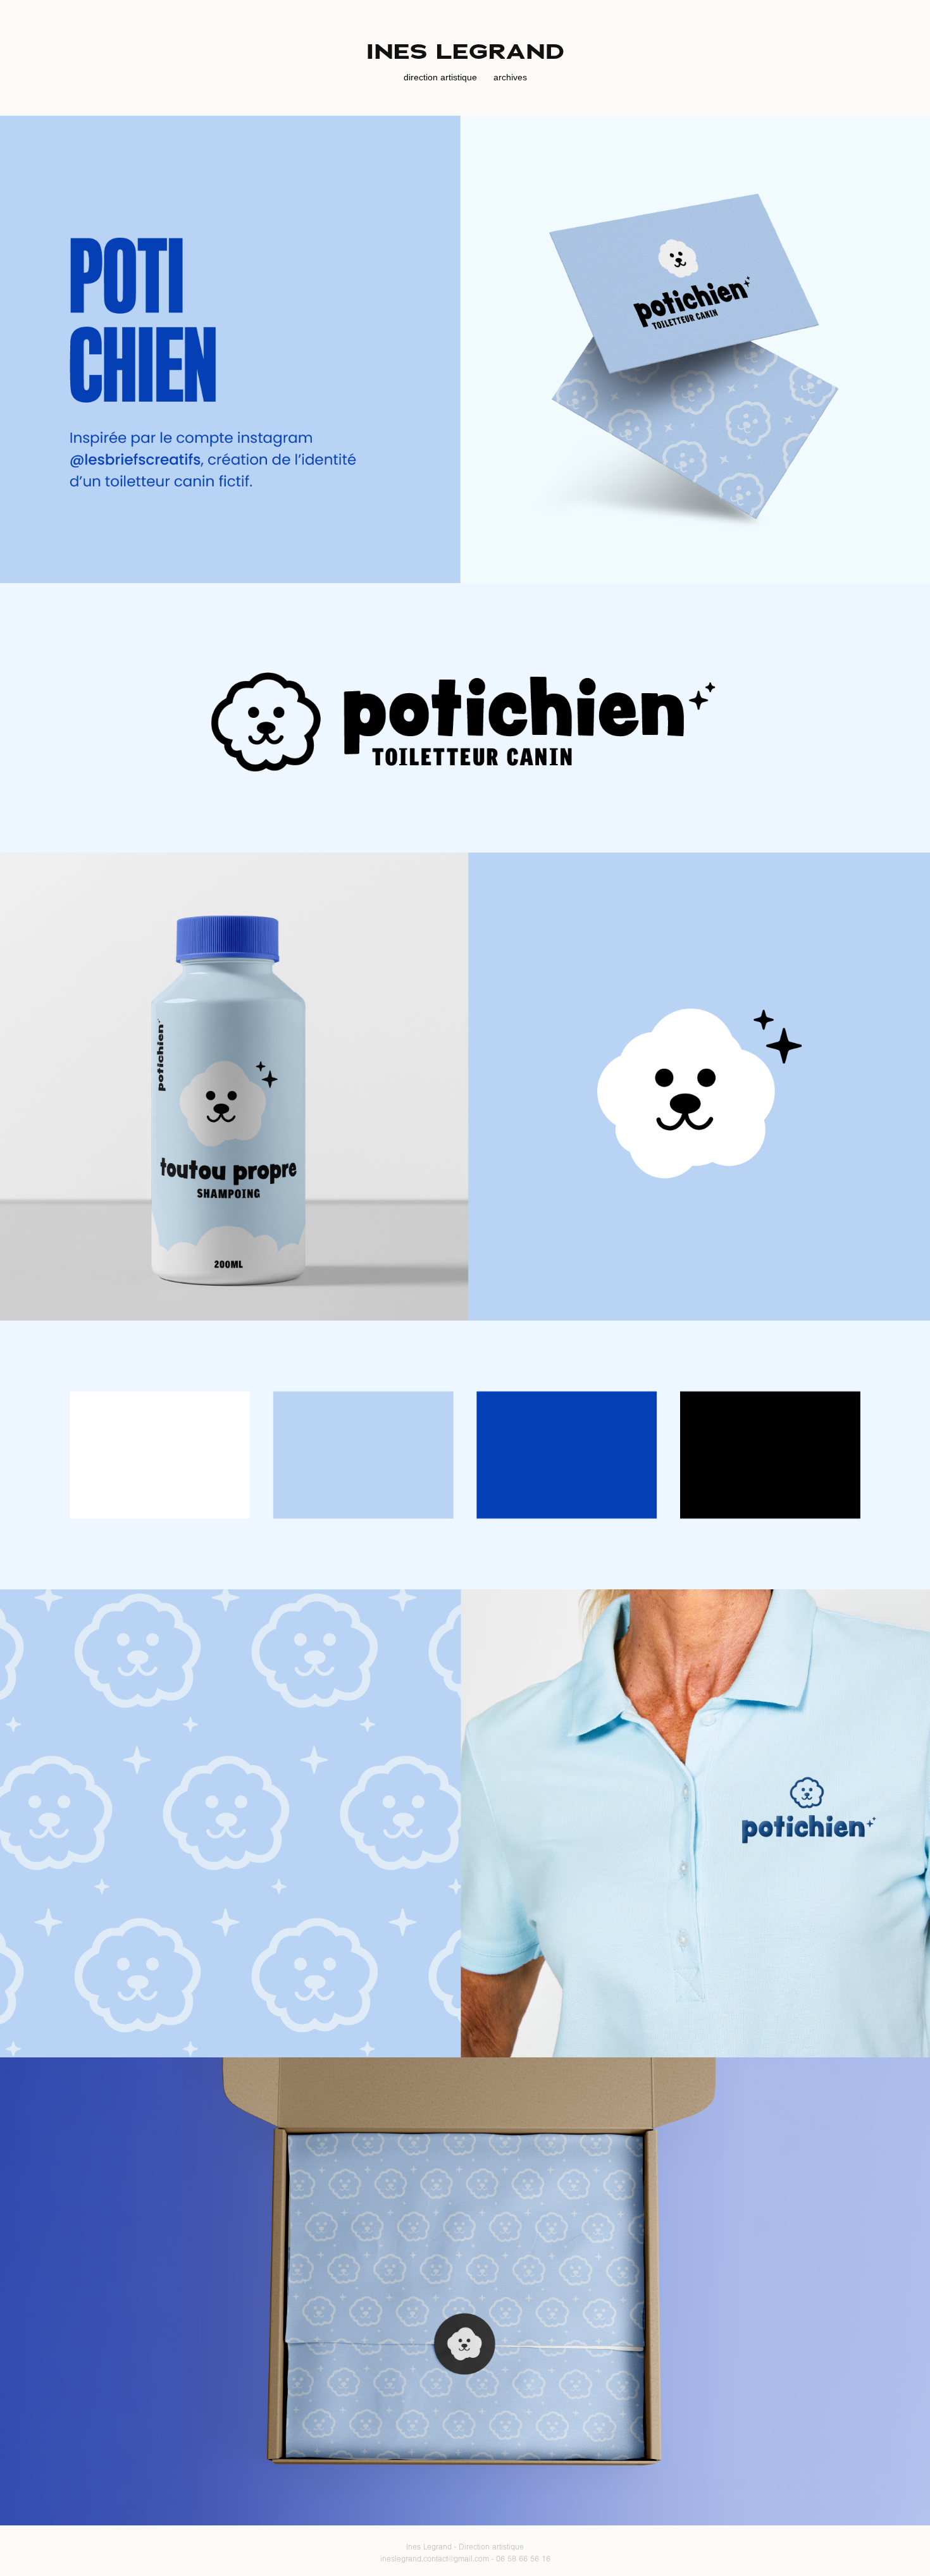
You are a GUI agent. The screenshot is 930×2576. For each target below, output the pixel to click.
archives (510, 77)
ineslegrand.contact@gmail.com (435, 2559)
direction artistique (440, 77)
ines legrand (465, 52)
